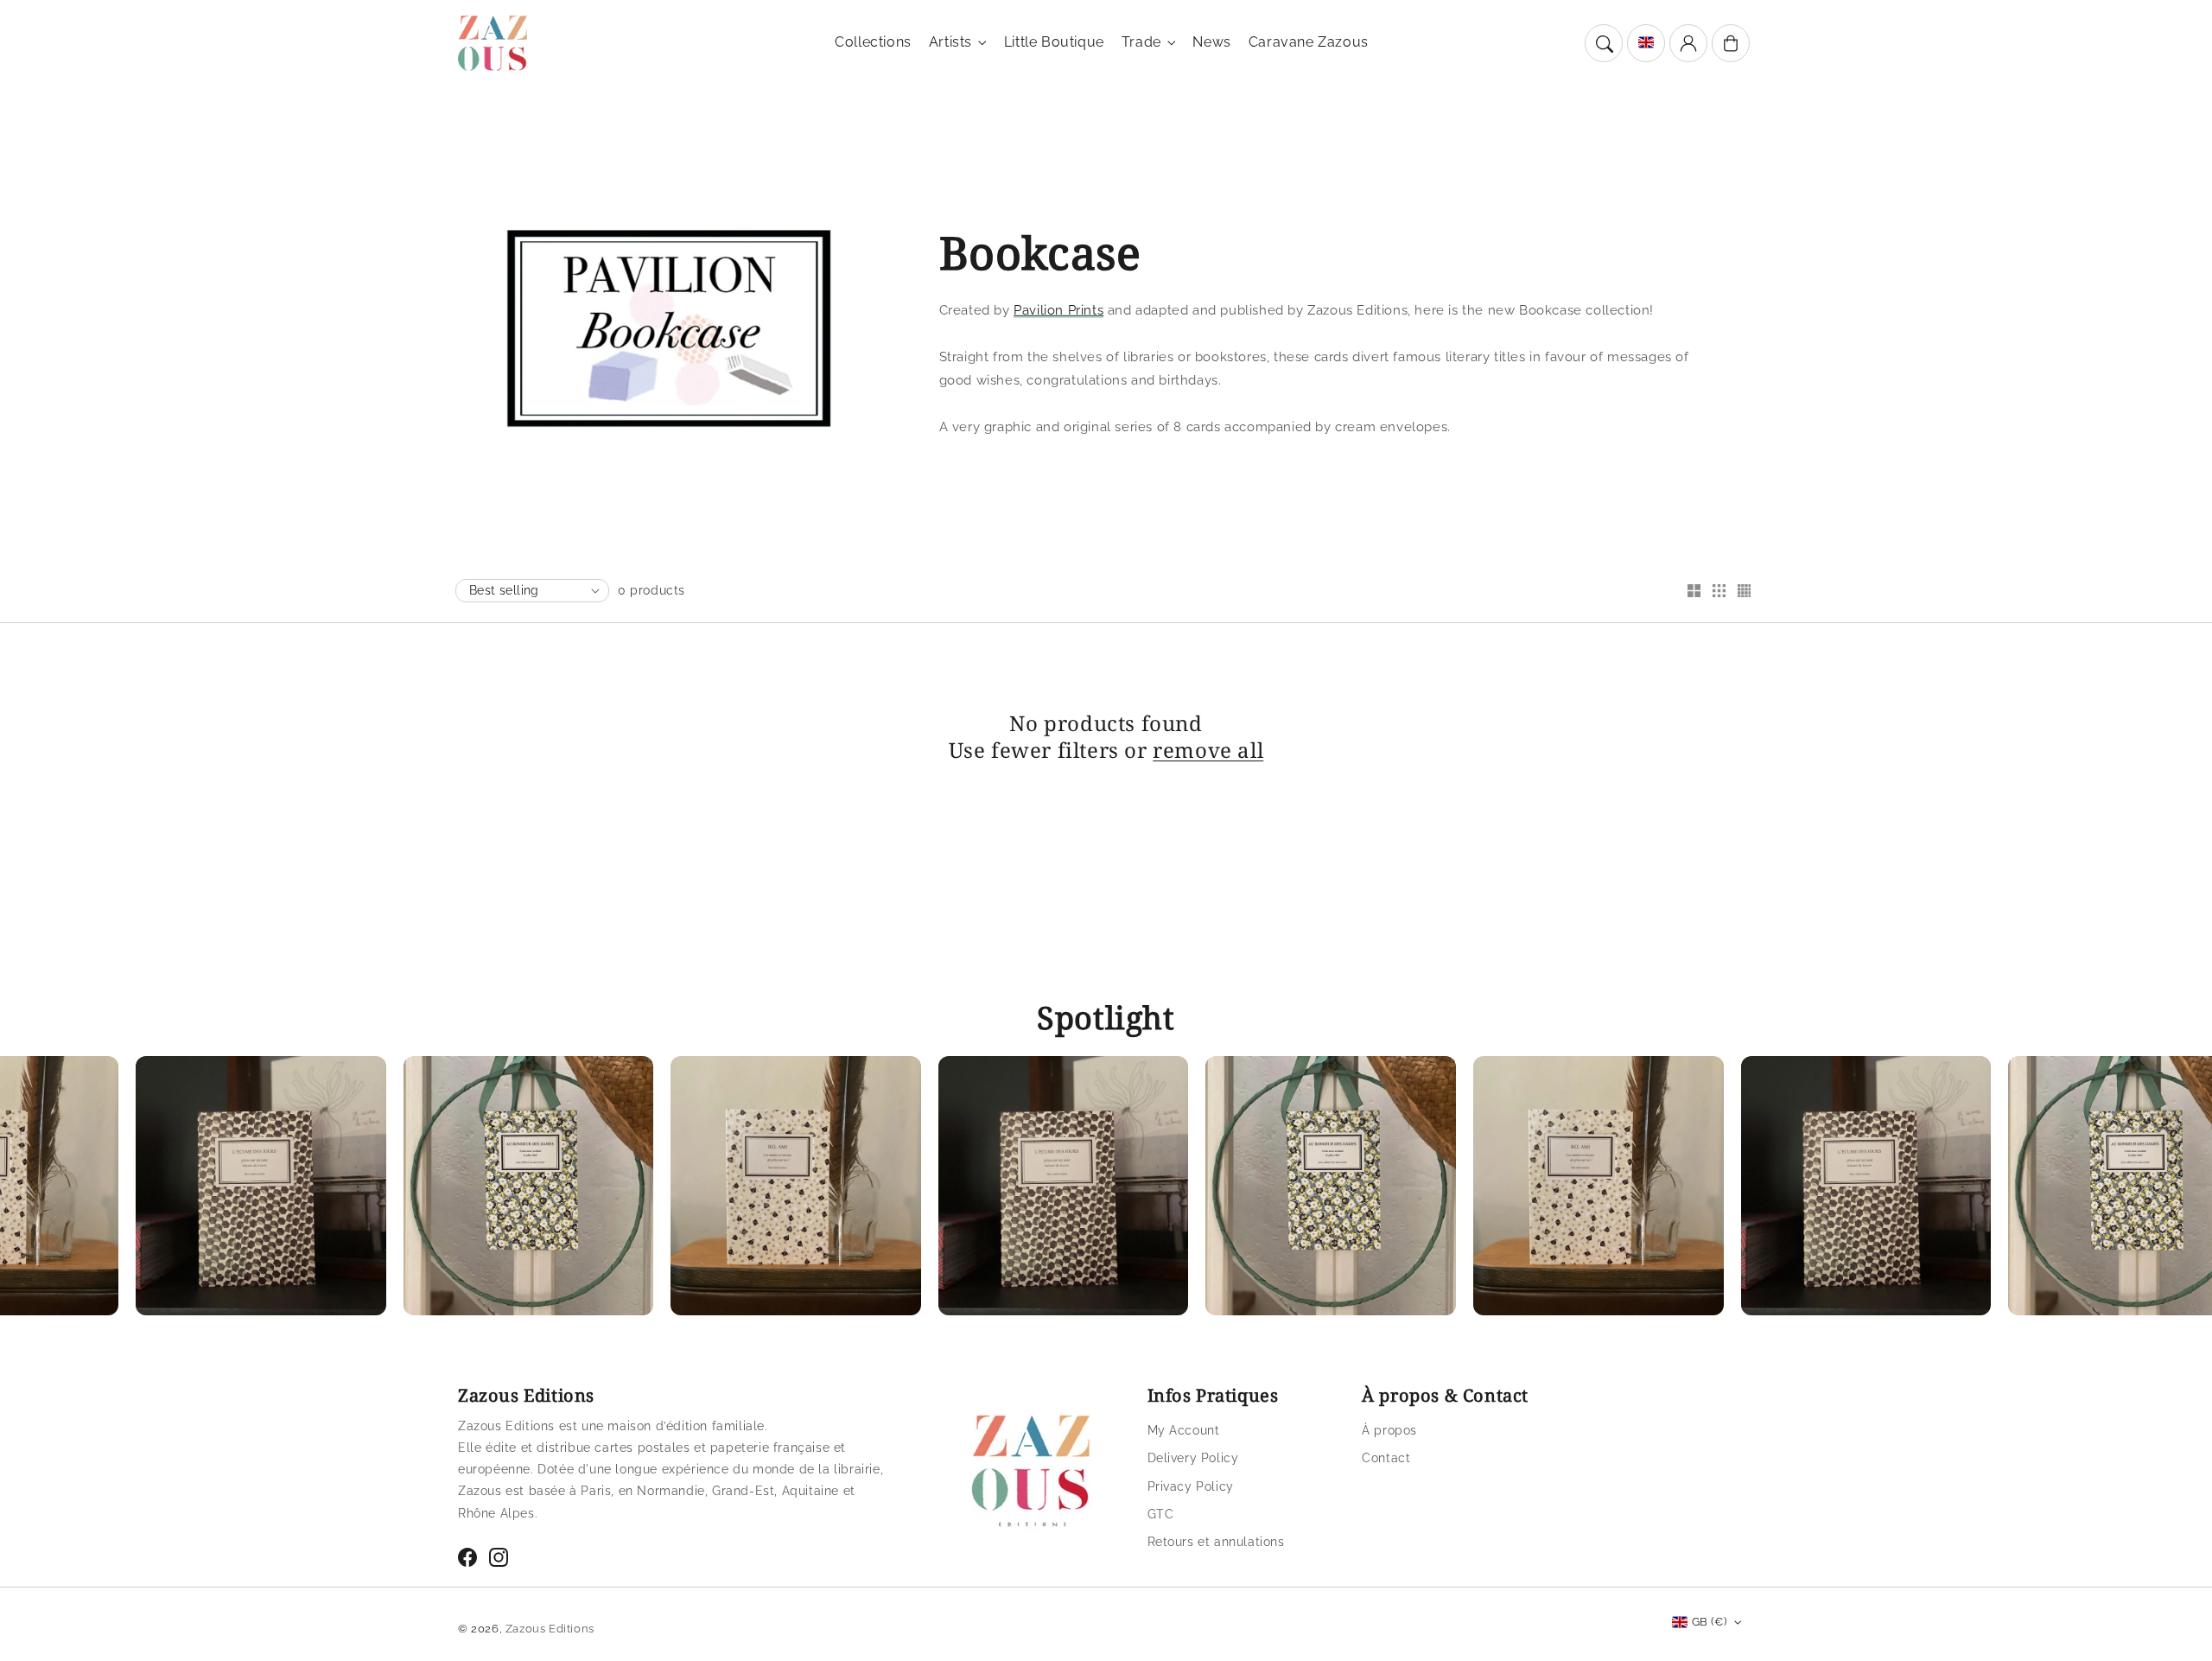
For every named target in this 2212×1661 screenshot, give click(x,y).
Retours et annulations (1216, 1542)
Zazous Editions (550, 1629)
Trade (1141, 42)
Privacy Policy (1191, 1486)
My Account (1184, 1430)
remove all (1208, 750)
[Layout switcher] (1694, 592)
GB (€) (1709, 1622)
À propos (1389, 1430)
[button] (1604, 43)
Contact (1386, 1458)
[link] (186, 1190)
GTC (1161, 1514)
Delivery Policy (1193, 1458)
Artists (950, 42)
